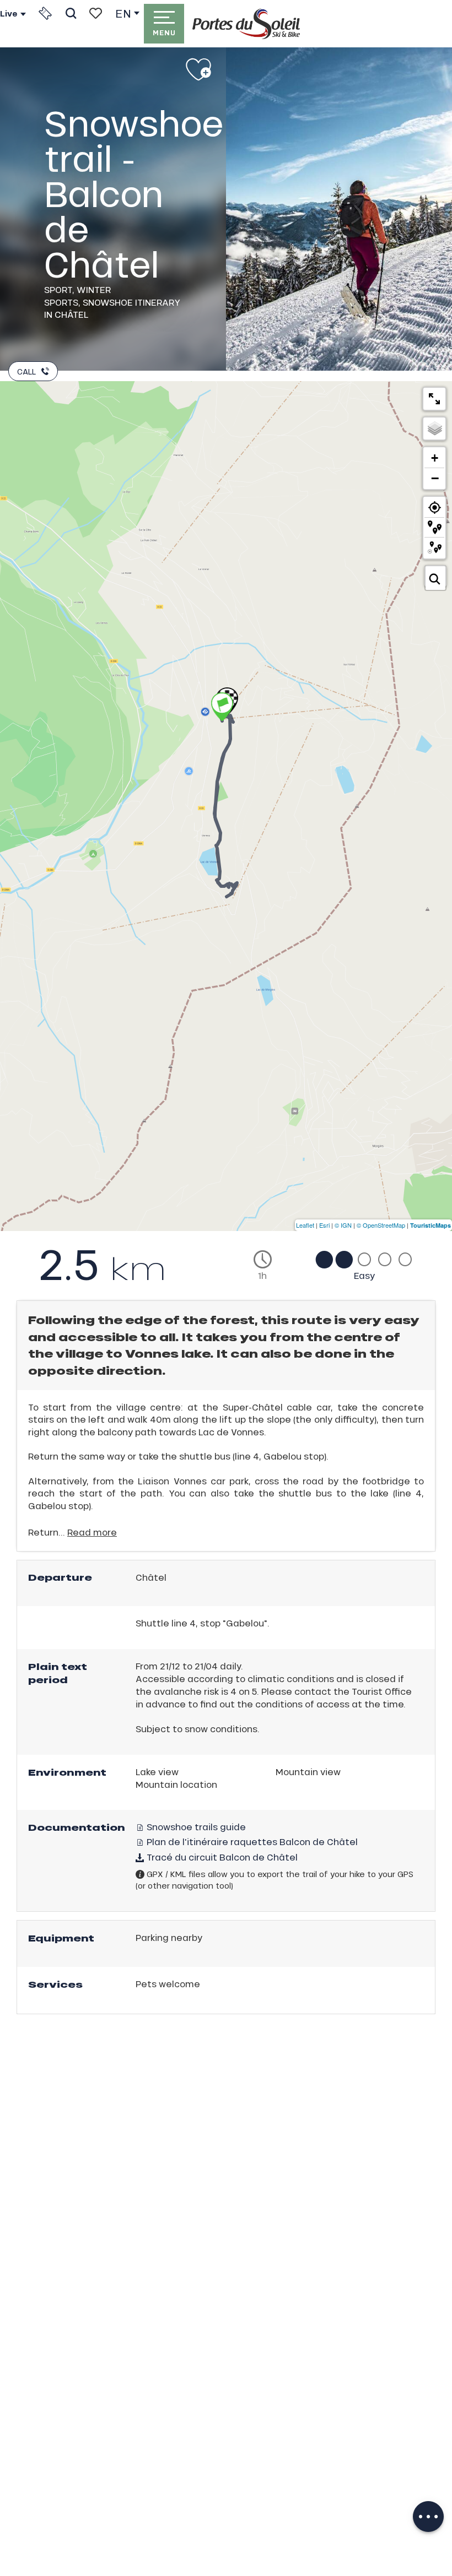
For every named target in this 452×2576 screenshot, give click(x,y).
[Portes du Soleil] (246, 24)
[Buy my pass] (45, 13)
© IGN (343, 1225)
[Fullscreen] (434, 399)
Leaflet (305, 1225)
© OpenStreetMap (381, 1225)
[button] (71, 13)
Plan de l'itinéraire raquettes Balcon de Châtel (251, 1842)
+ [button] (435, 458)
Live (9, 14)
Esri (324, 1225)
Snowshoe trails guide (195, 1827)
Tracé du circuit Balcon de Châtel (221, 1857)
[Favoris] (96, 13)
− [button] (435, 478)
